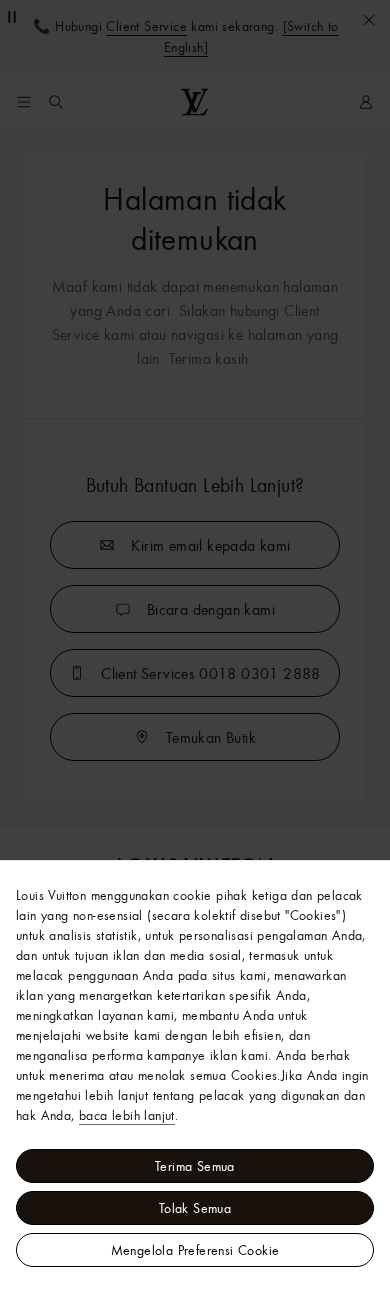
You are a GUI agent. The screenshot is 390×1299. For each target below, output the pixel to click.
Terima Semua (195, 1166)
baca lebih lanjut (127, 1115)
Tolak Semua (195, 1208)
